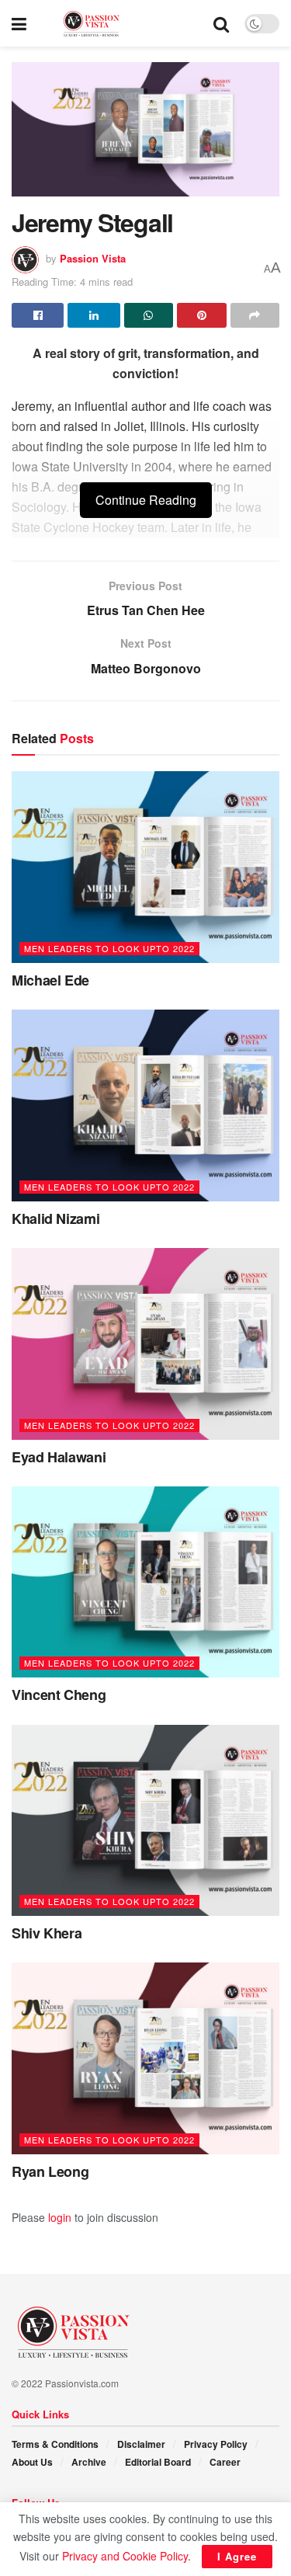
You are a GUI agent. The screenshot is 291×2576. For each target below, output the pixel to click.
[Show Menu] (19, 23)
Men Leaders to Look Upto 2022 (109, 948)
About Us (32, 2462)
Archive (89, 2462)
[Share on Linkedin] (94, 315)
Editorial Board (158, 2462)
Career (225, 2462)
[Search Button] (221, 23)
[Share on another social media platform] (255, 315)
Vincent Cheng (59, 1695)
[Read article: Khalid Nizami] (145, 1105)
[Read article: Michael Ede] (145, 867)
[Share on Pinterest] (201, 315)
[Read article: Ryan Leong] (145, 2058)
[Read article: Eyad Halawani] (145, 1344)
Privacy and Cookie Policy (125, 2556)
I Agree (237, 2556)
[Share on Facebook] (38, 315)
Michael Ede (50, 980)
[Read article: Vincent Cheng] (145, 1582)
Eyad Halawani (59, 1457)
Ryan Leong (50, 2171)
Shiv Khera (47, 1933)
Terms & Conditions (55, 2444)
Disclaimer (141, 2444)
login (60, 2217)
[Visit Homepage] (120, 24)
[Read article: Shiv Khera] (145, 1821)
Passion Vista (93, 258)
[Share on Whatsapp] (149, 315)
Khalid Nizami (55, 1218)
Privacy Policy (216, 2444)
